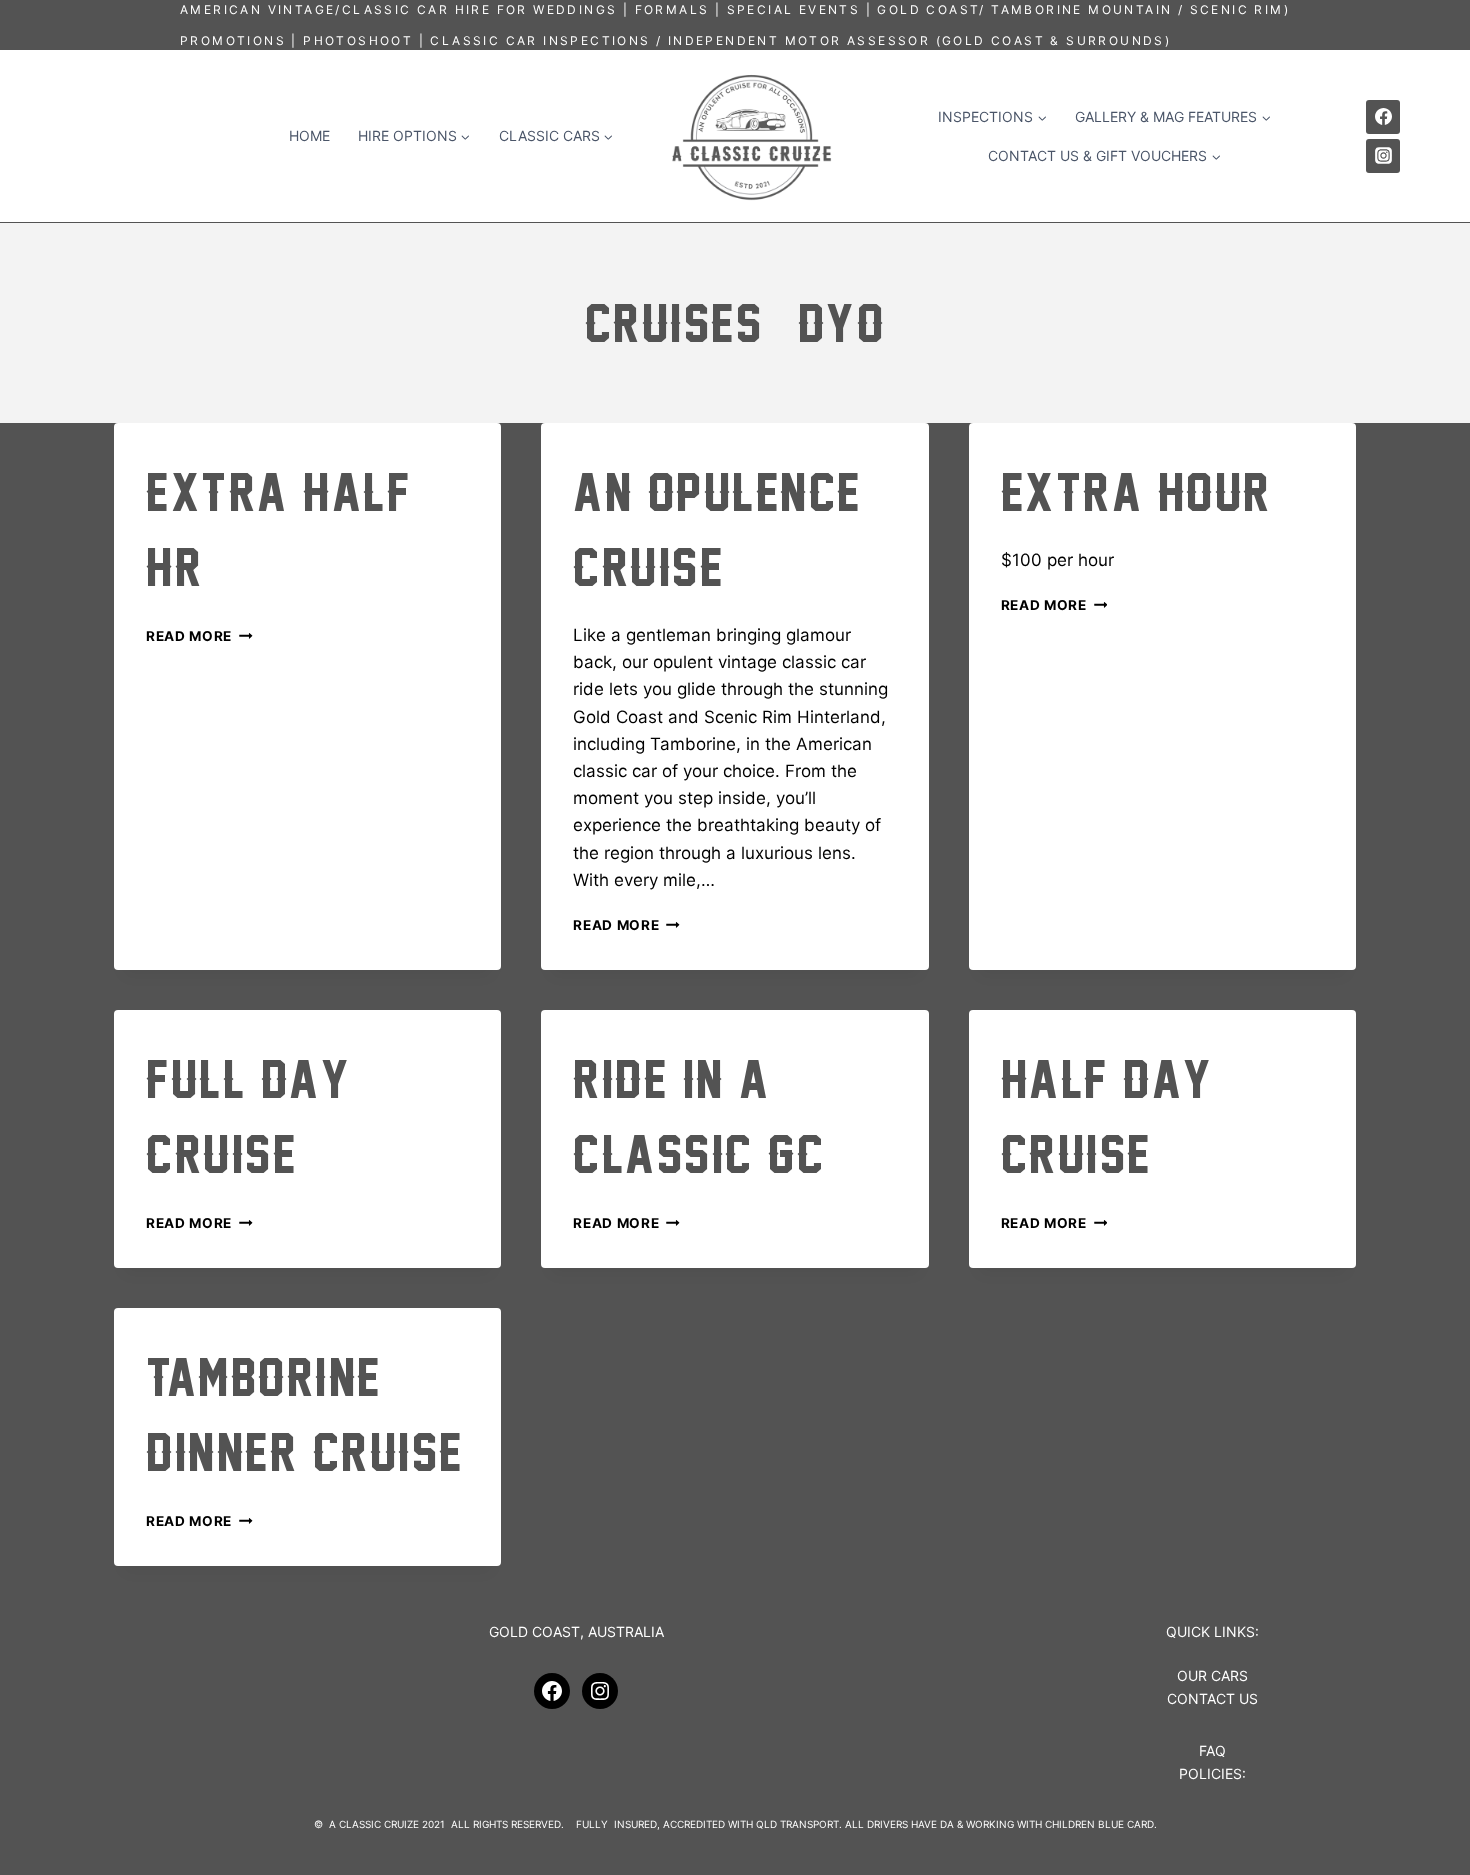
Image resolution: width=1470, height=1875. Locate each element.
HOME (309, 135)
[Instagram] (1383, 156)
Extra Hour (1136, 492)
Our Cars (1212, 1675)
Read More (199, 636)
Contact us (1212, 1698)
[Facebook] (1383, 117)
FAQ (1212, 1750)
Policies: (1212, 1773)
